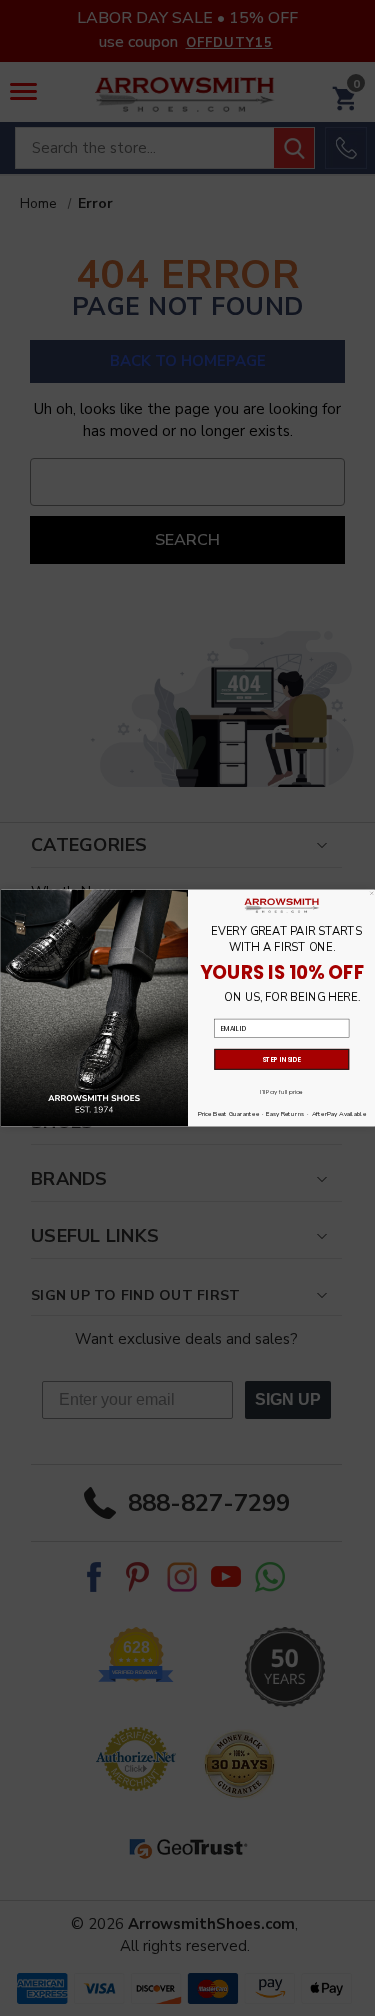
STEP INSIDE (281, 1059)
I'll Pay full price (281, 1092)
